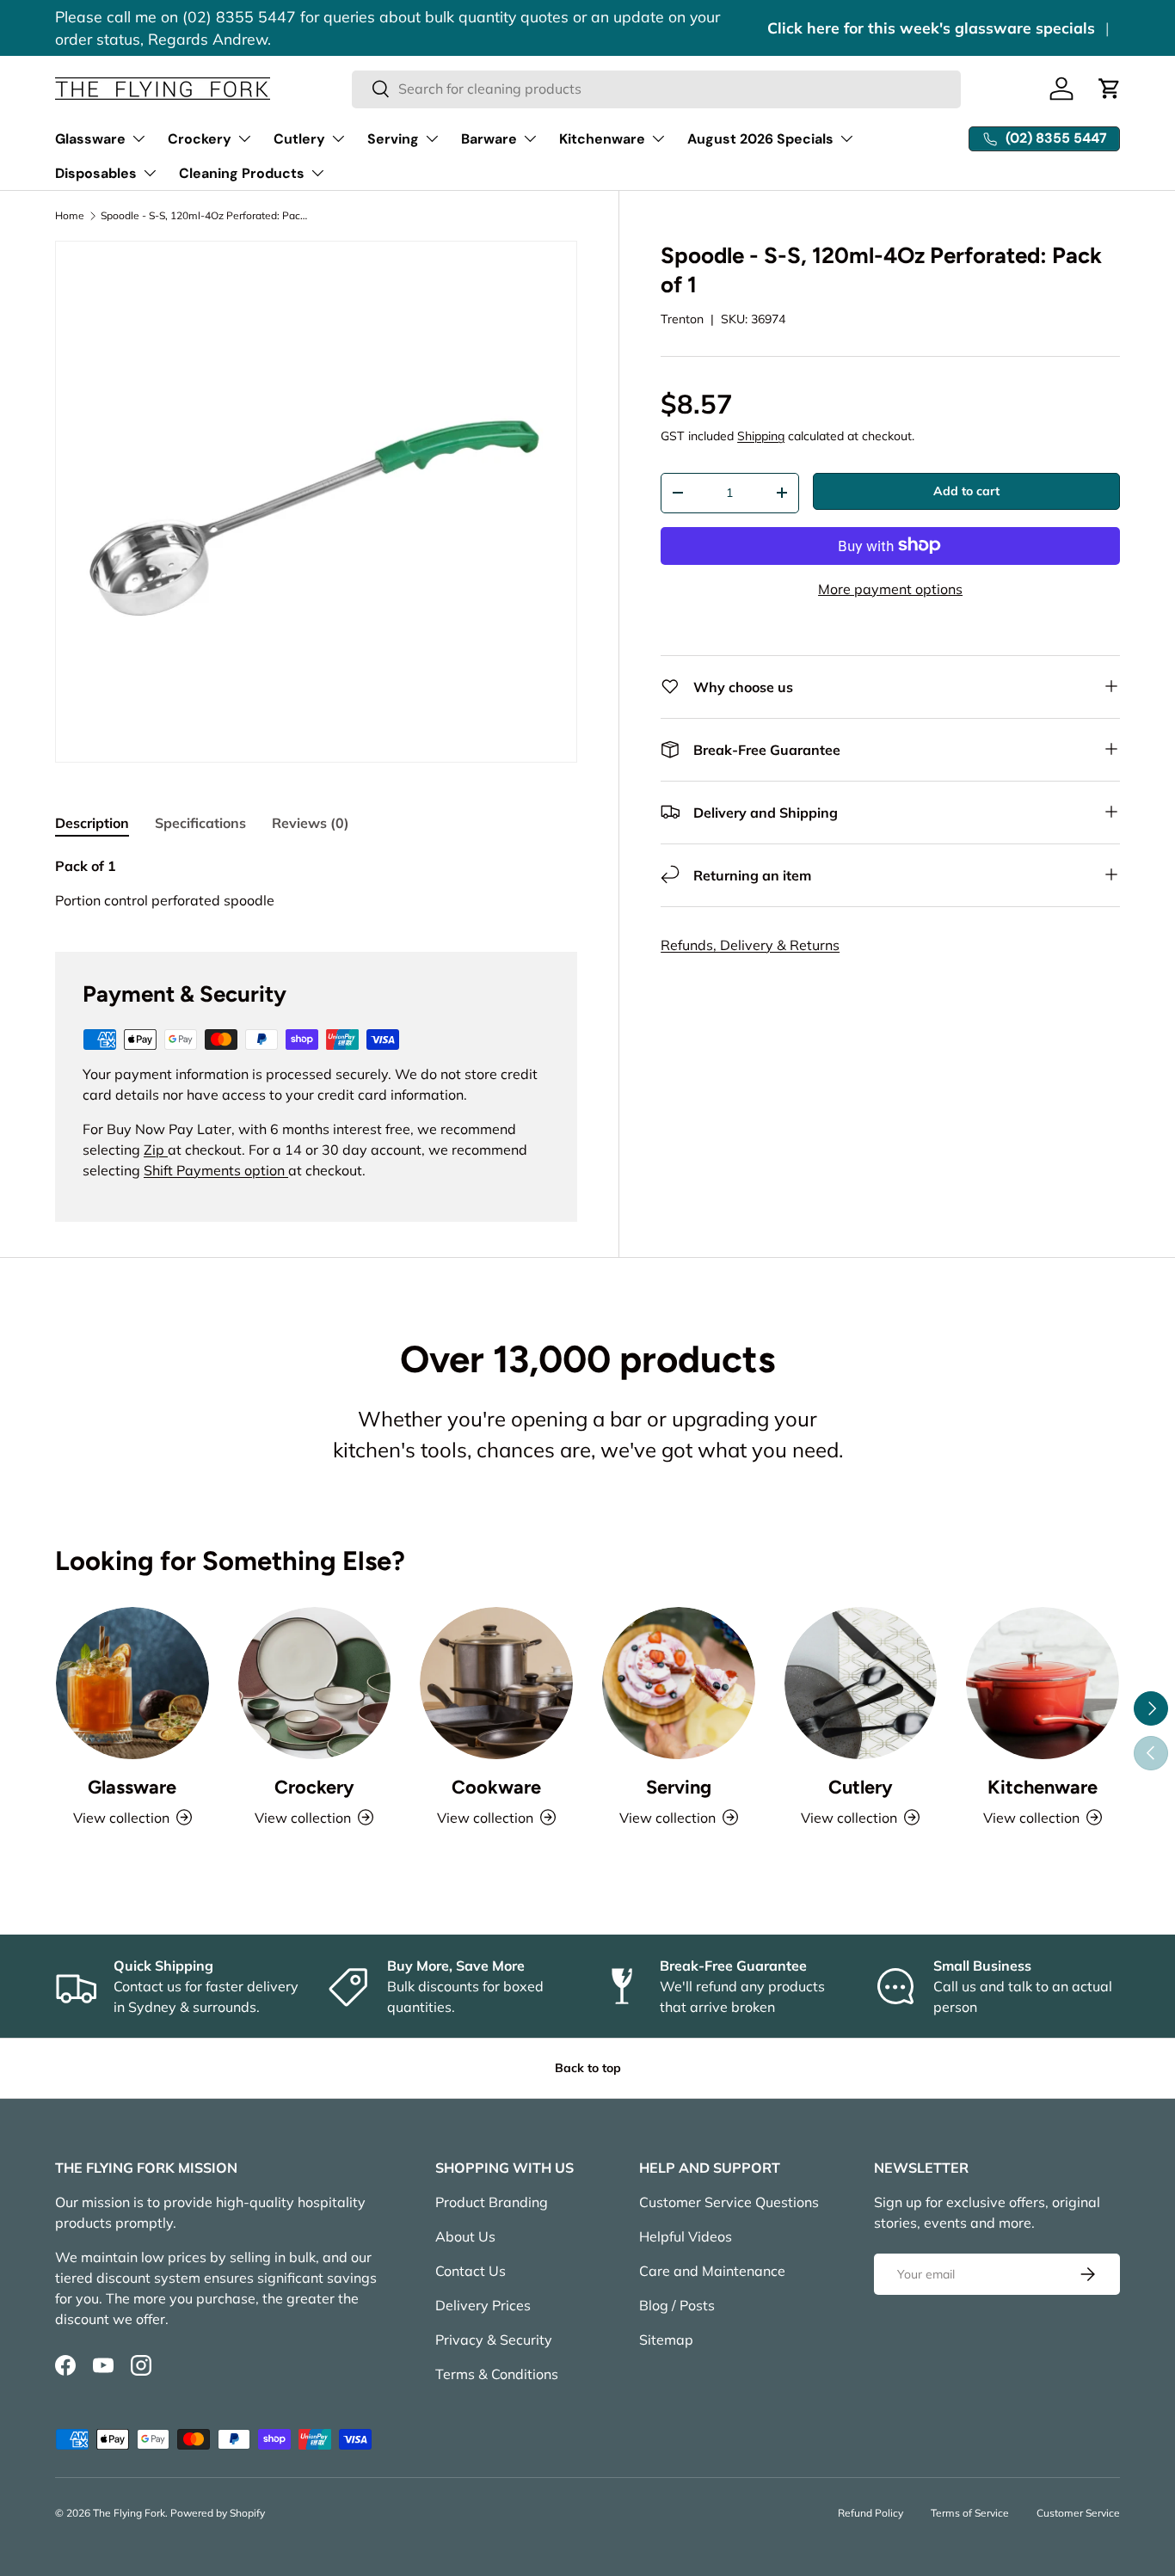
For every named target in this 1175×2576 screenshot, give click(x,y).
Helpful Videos (686, 2236)
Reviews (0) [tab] (311, 823)
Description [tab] (92, 823)
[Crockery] (315, 1684)
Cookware (496, 1787)
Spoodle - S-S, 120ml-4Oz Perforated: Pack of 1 (204, 216)
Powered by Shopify (218, 2513)
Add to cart (966, 491)
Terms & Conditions (497, 2374)
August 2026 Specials (760, 139)
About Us (465, 2236)
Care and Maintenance (712, 2271)
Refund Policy (870, 2513)
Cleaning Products (242, 173)
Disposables (96, 173)
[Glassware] (132, 1684)
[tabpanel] (316, 883)
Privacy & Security (494, 2340)
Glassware (90, 139)
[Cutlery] (861, 1684)
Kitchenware (602, 139)
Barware (489, 139)
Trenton (682, 318)
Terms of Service (970, 2513)
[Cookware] (496, 1684)
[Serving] (679, 1684)
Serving (393, 139)
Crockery (200, 139)
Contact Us (471, 2271)
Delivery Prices (483, 2305)
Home (70, 216)
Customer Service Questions (729, 2202)
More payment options (890, 588)
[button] (1110, 89)
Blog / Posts (677, 2305)
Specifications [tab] (200, 823)
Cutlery (299, 139)
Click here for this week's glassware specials (931, 28)
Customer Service (1078, 2513)
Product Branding (492, 2202)
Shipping (761, 436)
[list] (316, 502)
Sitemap (666, 2340)
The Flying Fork (129, 2513)
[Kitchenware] (1043, 1684)
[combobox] (657, 89)
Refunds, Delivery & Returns (750, 944)
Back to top (588, 2068)
